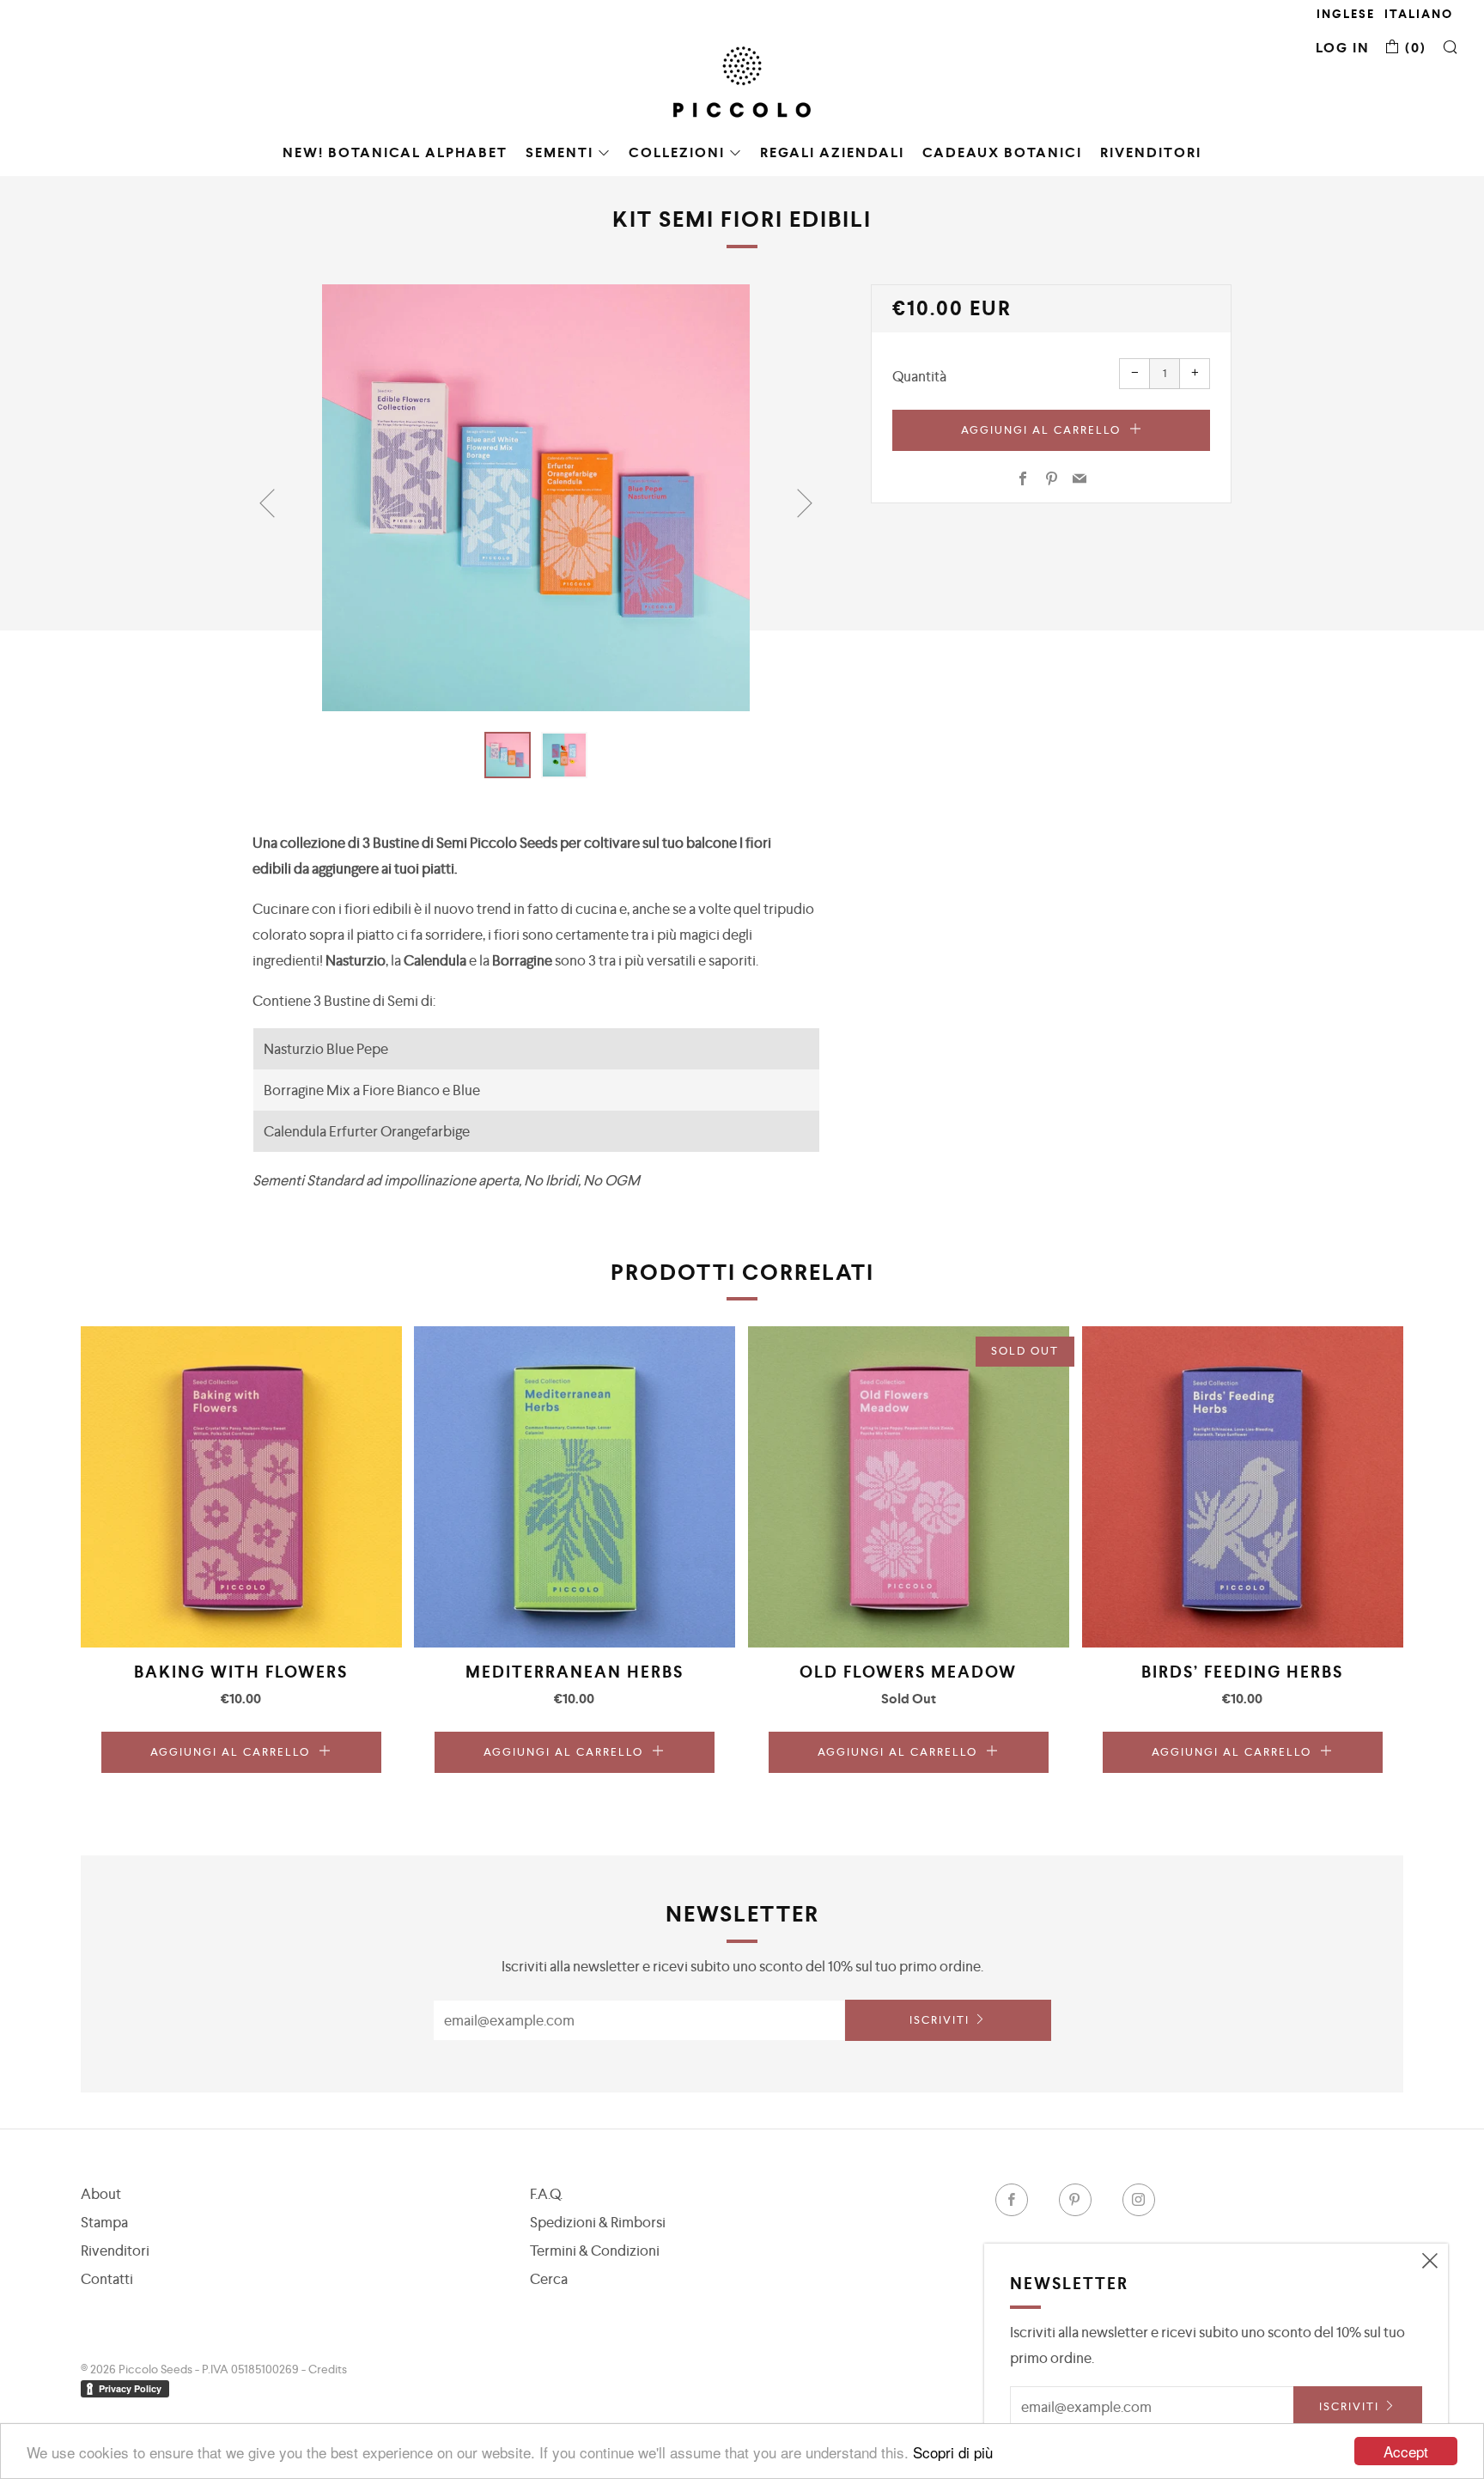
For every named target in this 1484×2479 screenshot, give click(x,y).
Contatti (107, 2279)
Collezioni (677, 152)
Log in (1343, 48)
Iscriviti (940, 2020)
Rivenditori (1151, 152)
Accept (1406, 2451)
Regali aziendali (832, 152)
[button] (508, 755)
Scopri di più (953, 2452)
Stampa (104, 2222)
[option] (536, 498)
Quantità (919, 376)
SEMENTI (560, 152)
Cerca (549, 2279)
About (101, 2194)
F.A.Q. (546, 2194)
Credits (328, 2369)
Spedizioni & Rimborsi (598, 2222)
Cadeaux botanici (1002, 152)
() (1414, 48)
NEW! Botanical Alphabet (395, 152)
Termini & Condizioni (595, 2251)
